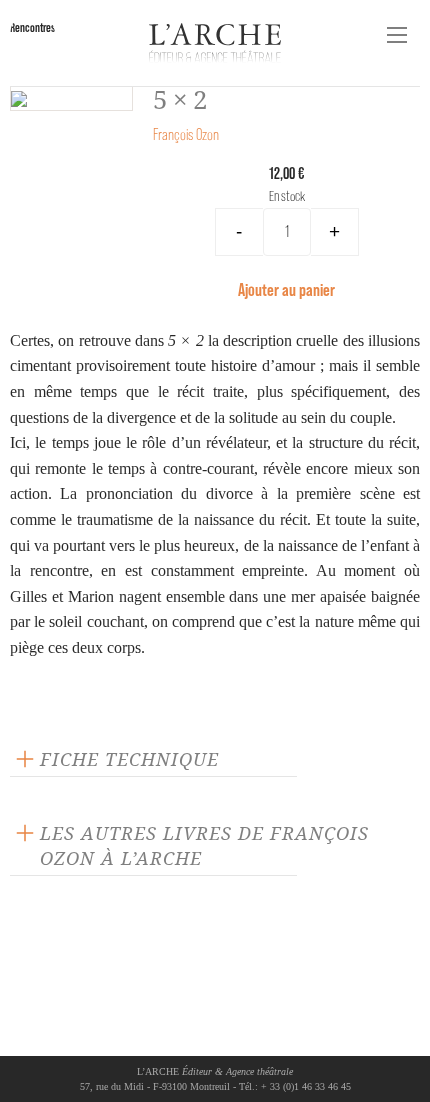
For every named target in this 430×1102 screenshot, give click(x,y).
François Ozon (186, 134)
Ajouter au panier (286, 289)
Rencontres (32, 27)
